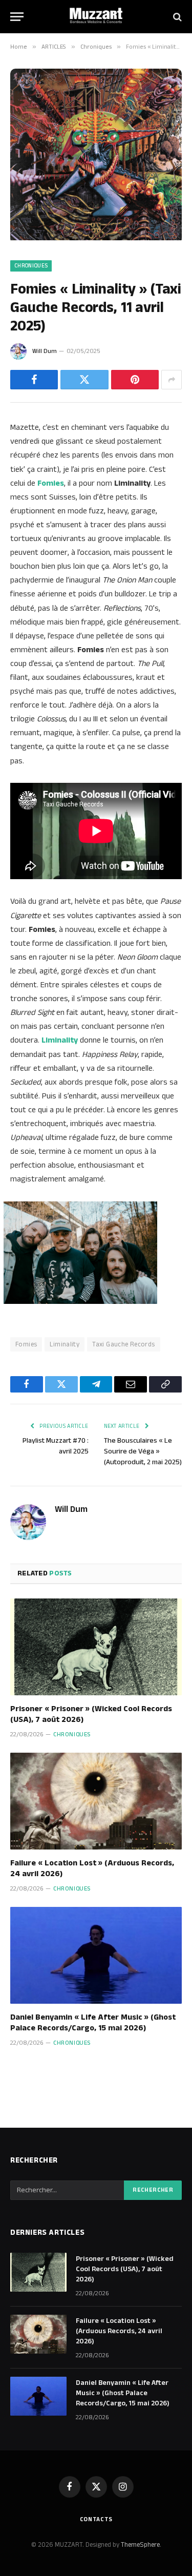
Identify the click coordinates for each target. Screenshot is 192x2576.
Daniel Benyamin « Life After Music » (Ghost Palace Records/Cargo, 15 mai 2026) (93, 2023)
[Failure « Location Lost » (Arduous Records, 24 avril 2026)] (96, 1801)
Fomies (26, 1344)
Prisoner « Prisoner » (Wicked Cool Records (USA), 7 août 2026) (91, 1715)
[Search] (176, 17)
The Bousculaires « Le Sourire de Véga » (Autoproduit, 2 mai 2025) (143, 1451)
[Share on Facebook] (34, 380)
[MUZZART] (96, 17)
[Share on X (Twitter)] (84, 380)
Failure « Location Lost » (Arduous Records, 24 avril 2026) (92, 1869)
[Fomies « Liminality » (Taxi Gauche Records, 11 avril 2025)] (96, 238)
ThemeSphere (140, 2545)
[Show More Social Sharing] (172, 380)
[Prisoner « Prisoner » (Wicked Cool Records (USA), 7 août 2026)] (96, 1647)
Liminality (65, 1344)
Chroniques (31, 266)
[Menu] (17, 17)
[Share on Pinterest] (135, 380)
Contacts (96, 2519)
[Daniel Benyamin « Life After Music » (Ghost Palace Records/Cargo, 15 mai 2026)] (96, 1955)
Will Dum (45, 351)
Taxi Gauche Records (123, 1344)
